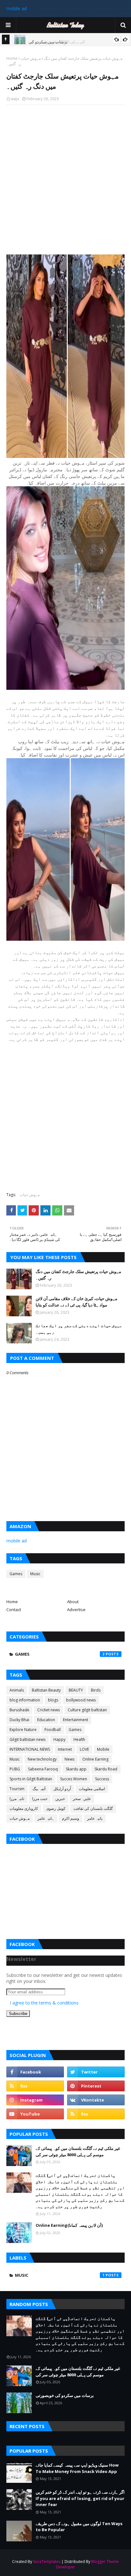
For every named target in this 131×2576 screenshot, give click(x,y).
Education (46, 1720)
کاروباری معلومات (24, 1808)
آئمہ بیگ (39, 1789)
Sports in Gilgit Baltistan (31, 1779)
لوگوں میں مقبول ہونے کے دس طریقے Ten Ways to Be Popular (79, 2527)
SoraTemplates (47, 2562)
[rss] (35, 2086)
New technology (42, 1759)
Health (79, 1739)
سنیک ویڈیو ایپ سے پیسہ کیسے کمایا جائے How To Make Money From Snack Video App (77, 2468)
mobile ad (17, 8)
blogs (53, 1700)
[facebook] (35, 2072)
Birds (96, 1690)
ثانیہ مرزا (17, 1799)
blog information (25, 1700)
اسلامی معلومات (92, 1789)
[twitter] (96, 2072)
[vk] (96, 2100)
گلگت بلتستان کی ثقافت (93, 1808)
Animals (17, 1690)
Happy (59, 1739)
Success (102, 1779)
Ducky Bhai (19, 1720)
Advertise (76, 1610)
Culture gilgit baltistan (87, 1710)
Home (12, 58)
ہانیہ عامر (46, 1818)
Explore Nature (23, 1730)
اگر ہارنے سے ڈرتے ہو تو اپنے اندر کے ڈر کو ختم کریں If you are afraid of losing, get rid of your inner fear (80, 2498)
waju (15, 99)
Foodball (53, 1730)
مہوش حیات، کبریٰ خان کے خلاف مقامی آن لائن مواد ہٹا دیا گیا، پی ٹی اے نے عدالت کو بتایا (76, 1302)
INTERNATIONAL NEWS (30, 1749)
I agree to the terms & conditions (44, 2003)
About (73, 1602)
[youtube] (35, 2114)
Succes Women (74, 1779)
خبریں (60, 1799)
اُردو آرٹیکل (62, 1789)
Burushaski (19, 1710)
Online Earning (95, 1759)
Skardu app (76, 1769)
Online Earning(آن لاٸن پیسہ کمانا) (69, 2225)
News (69, 1759)
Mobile (103, 1749)
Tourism (17, 1789)
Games (16, 1574)
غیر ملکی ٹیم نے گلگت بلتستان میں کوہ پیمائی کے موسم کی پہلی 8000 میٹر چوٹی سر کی (78, 2151)
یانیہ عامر (95, 1818)
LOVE (84, 1749)
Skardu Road (106, 1769)
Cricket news (48, 1710)
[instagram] (35, 2100)
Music (35, 1574)
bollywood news (81, 1700)
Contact (14, 1610)
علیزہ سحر (82, 1799)
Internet (65, 1749)
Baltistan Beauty (46, 1690)
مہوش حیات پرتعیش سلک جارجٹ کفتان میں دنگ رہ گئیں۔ (78, 1275)
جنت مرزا (40, 1799)
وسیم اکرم (71, 1818)
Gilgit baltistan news (28, 1739)
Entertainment (76, 1720)
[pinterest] (96, 2086)
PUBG (15, 1769)
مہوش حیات (31, 58)
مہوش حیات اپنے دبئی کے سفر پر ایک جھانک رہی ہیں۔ (79, 1329)
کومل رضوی (56, 1808)
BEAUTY (76, 1690)
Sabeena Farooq (43, 1769)
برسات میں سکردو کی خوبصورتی (65, 2395)
